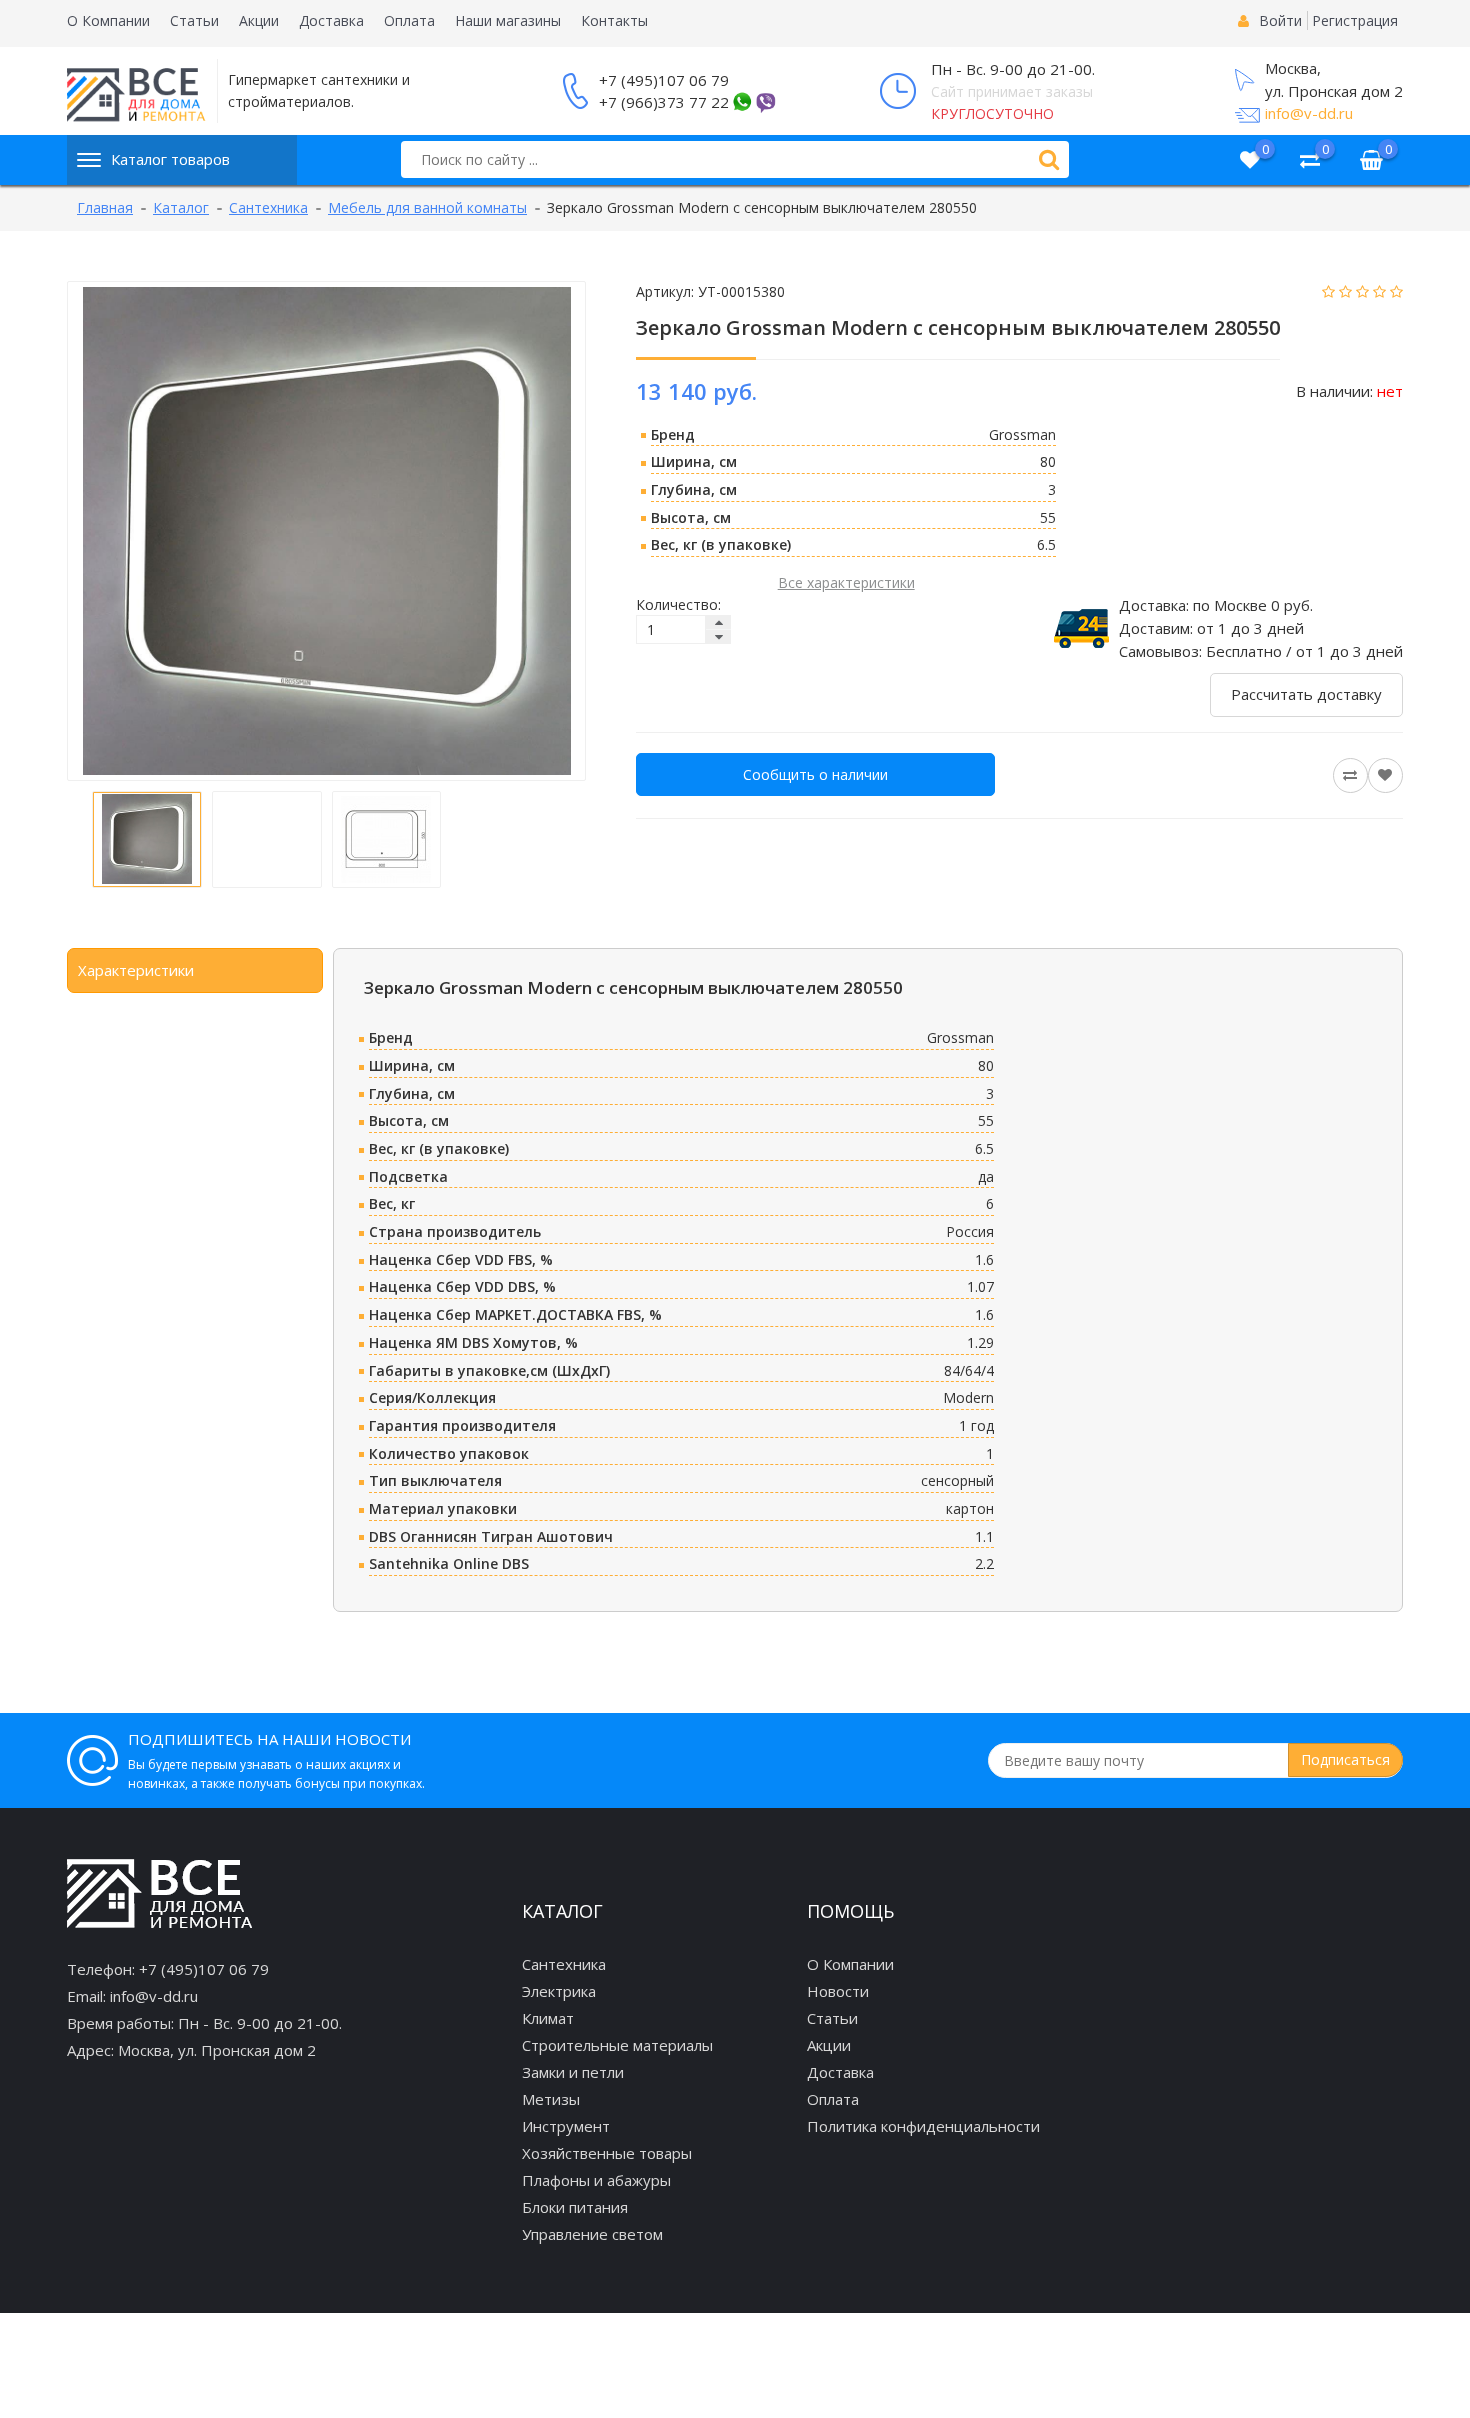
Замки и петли (573, 2072)
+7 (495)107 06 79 (664, 80)
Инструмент (566, 2126)
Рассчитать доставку (1306, 694)
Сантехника (564, 1964)
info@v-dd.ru (1309, 113)
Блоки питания (575, 2207)
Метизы (551, 2099)
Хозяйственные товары (607, 2153)
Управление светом (592, 2234)
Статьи (194, 20)
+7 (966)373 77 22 (664, 102)
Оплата (409, 20)
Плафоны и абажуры (596, 2180)
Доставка (331, 20)
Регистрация (1355, 20)
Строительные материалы (617, 2045)
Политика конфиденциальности (923, 2126)
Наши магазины (508, 20)
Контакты (614, 20)
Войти (1280, 20)
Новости (838, 1991)
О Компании (108, 20)
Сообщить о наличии (815, 774)
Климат (548, 2018)
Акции (259, 20)
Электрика (559, 1991)
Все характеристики (846, 582)
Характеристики (136, 970)
